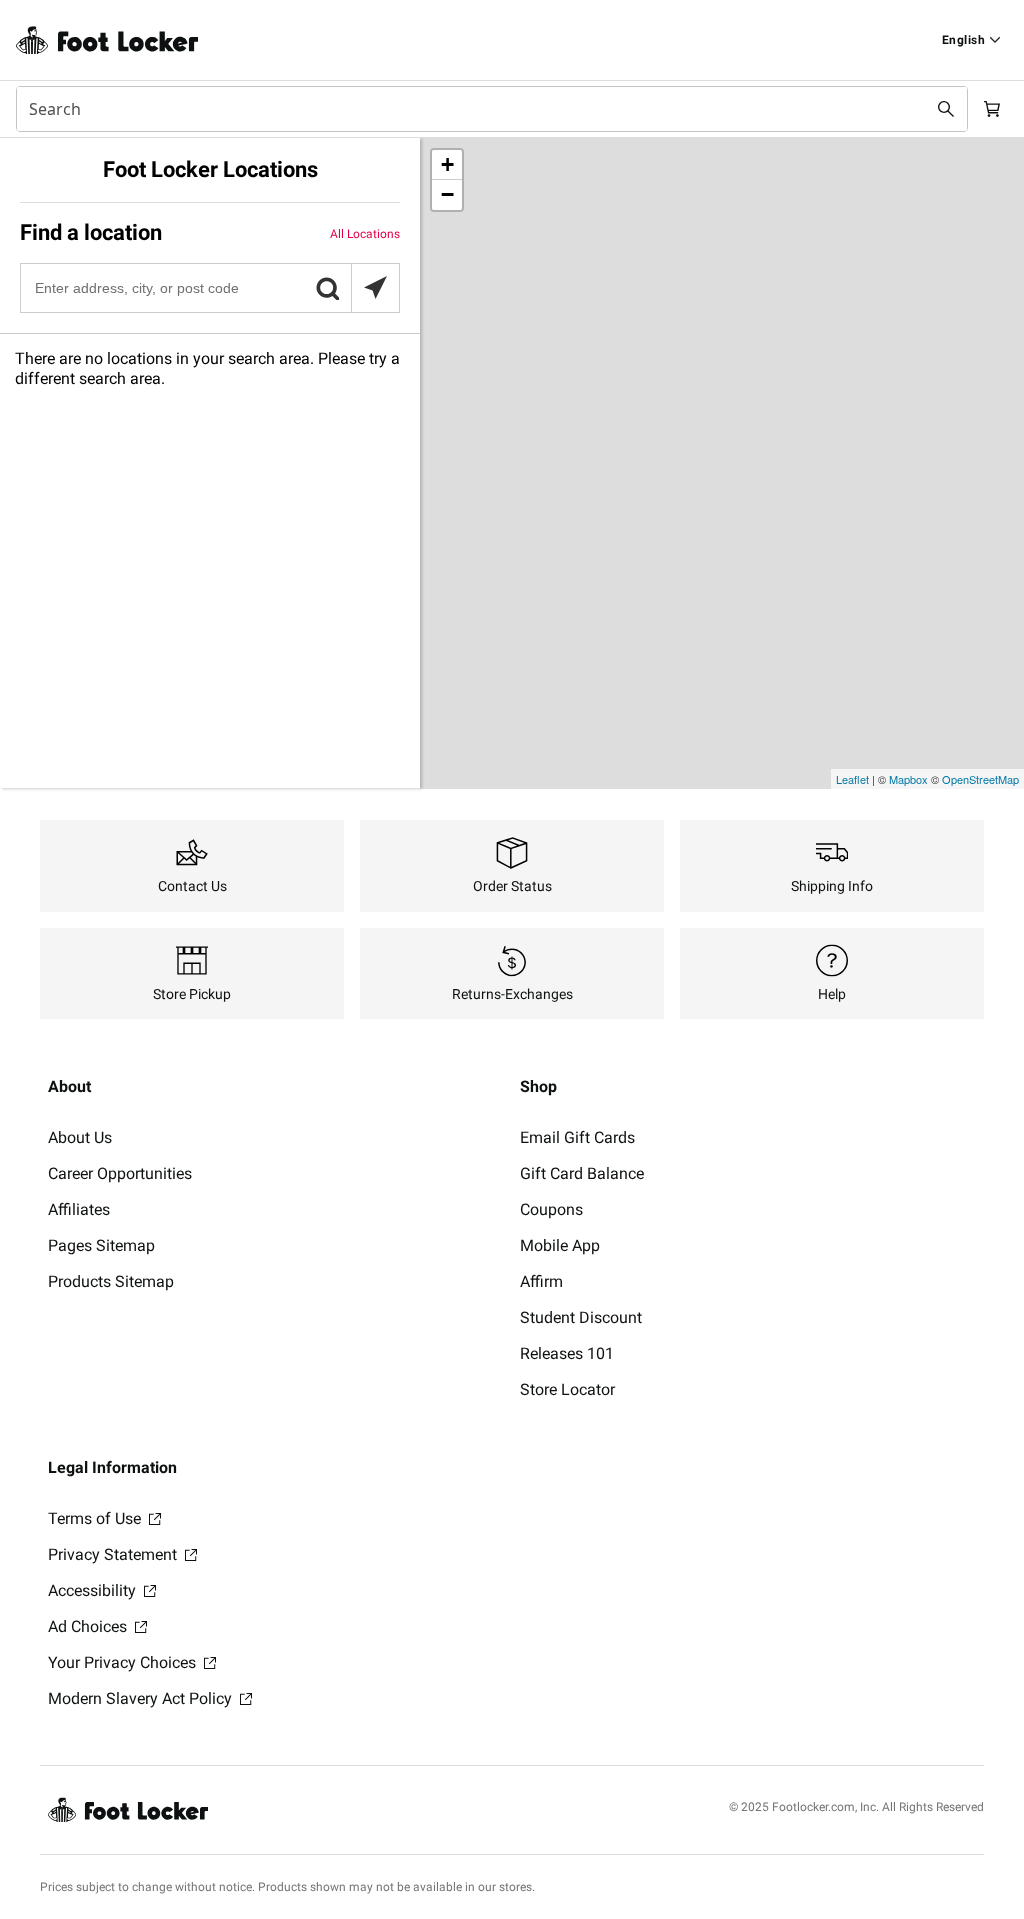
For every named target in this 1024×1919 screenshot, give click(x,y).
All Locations (365, 234)
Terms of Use (96, 1518)
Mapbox (908, 779)
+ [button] (447, 164)
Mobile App (560, 1245)
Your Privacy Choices (124, 1662)
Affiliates (79, 1209)
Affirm (541, 1281)
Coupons (551, 1209)
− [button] (447, 194)
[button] (327, 288)
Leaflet (852, 779)
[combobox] (492, 109)
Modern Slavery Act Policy (142, 1698)
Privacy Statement (114, 1554)
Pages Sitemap (101, 1245)
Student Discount (581, 1317)
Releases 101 (567, 1353)
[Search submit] (946, 109)
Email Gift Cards (577, 1137)
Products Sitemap (111, 1281)
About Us (80, 1137)
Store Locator (567, 1389)
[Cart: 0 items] (992, 109)
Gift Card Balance (582, 1173)
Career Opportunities (120, 1173)
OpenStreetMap (980, 779)
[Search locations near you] (375, 288)
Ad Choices (89, 1626)
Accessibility (94, 1590)
